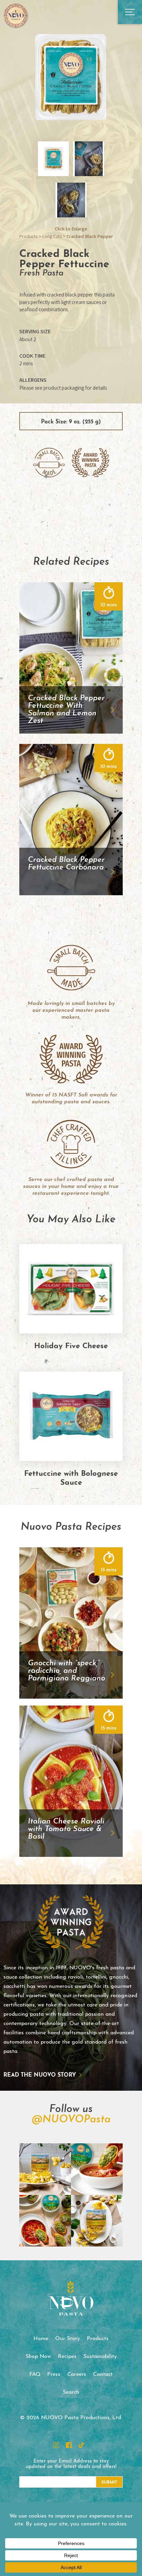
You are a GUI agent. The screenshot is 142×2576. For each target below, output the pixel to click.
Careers (77, 2374)
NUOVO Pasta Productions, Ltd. (16, 15)
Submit (109, 2482)
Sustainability (100, 2357)
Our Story (68, 2339)
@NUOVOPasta (71, 2120)
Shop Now (38, 2357)
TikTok (81, 2445)
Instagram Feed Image (45, 2169)
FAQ (35, 2374)
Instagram (56, 2445)
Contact (103, 2374)
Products (28, 236)
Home (41, 2339)
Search (71, 2392)
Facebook (69, 2445)
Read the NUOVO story (40, 2075)
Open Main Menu (130, 12)
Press (54, 2374)
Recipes (67, 2357)
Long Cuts (52, 236)
